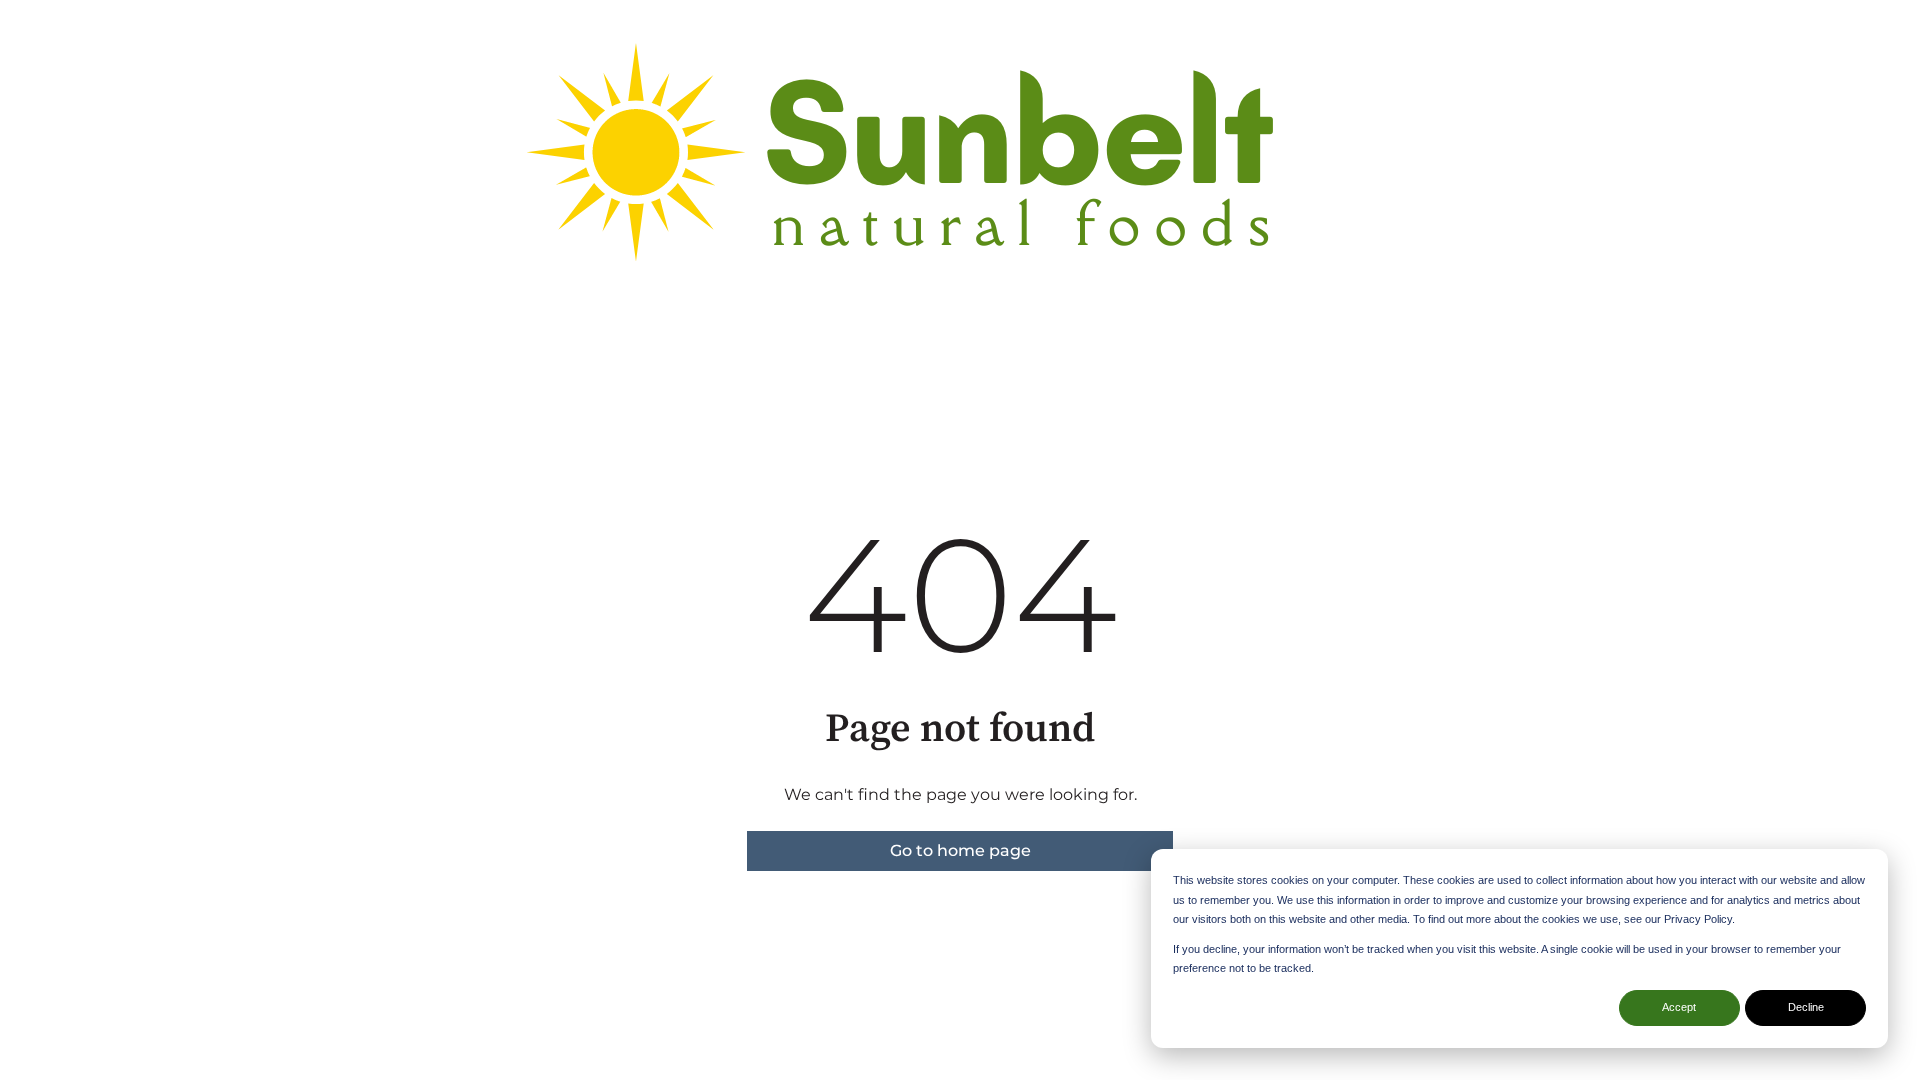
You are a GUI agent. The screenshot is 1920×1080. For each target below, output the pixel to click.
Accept (1679, 1007)
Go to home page (960, 850)
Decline (1806, 1007)
